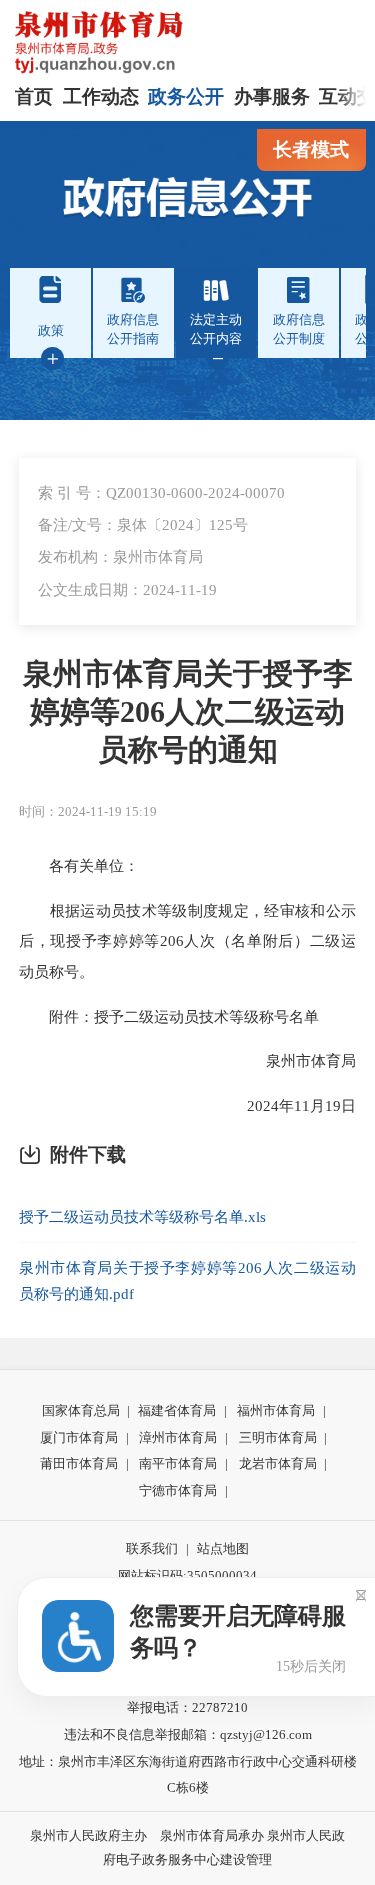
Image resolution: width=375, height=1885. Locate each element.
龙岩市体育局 (278, 1463)
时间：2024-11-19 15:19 (88, 811)
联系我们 (152, 1548)
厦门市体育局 (79, 1437)
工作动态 (101, 96)
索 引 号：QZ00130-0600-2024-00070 (161, 492)
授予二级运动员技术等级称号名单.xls (142, 1216)
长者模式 (311, 149)
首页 (34, 96)
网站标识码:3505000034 (187, 1575)
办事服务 (272, 96)
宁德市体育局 (178, 1490)
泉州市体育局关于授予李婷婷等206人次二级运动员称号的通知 (188, 712)
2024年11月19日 (286, 1105)
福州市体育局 (276, 1410)
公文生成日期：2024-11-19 (127, 589)
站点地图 (223, 1548)
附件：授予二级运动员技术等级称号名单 (169, 1016)
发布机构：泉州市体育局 (120, 556)
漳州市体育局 (178, 1437)
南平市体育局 (178, 1463)
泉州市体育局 (296, 1060)
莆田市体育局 (79, 1463)
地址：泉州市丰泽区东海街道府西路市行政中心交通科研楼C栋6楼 (188, 1775)
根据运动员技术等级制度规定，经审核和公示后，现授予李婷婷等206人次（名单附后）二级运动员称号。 (187, 941)
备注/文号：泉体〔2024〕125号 (143, 524)
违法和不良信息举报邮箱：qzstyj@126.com (188, 1734)
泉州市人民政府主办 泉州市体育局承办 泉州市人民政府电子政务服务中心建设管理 (187, 1848)
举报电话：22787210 (187, 1707)
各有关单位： (79, 865)
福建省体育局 (177, 1410)
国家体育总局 (81, 1410)
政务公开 (186, 96)
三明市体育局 (278, 1437)
